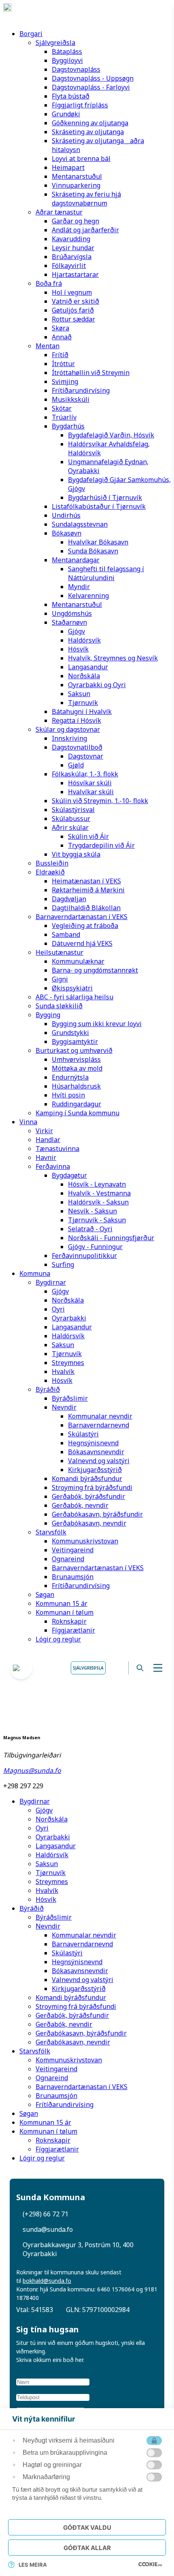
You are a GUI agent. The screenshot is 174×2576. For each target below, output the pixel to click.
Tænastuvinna (57, 1149)
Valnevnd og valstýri (99, 1461)
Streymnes (68, 1363)
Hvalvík (63, 1372)
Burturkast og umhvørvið (74, 1050)
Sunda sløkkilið (59, 1006)
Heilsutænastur (59, 952)
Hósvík (78, 649)
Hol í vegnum (72, 292)
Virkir (44, 1131)
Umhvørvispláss (76, 1059)
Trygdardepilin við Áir (101, 845)
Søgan (45, 1594)
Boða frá (49, 283)
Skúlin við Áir (88, 836)
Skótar (62, 408)
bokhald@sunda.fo (47, 2281)
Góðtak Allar (87, 2548)
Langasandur (88, 667)
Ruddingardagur (76, 1104)
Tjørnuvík (83, 703)
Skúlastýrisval (73, 810)
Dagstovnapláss (76, 69)
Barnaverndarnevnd (99, 1425)
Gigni (60, 979)
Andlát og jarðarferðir (85, 230)
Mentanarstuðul (77, 176)
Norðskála (84, 676)
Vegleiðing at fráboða (85, 926)
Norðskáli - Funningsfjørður (111, 1238)
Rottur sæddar (73, 319)
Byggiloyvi (67, 60)
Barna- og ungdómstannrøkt (95, 970)
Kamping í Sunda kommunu (77, 1113)
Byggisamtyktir (75, 1042)
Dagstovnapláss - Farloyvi (91, 87)
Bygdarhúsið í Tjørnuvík (105, 497)
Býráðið (48, 1389)
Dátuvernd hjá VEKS (82, 943)
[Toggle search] (140, 1668)
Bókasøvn (67, 533)
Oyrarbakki (69, 1318)
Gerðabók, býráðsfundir (88, 1496)
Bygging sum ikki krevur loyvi (97, 1024)
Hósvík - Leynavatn (97, 1184)
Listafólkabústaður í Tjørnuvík (99, 506)
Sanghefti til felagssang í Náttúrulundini (106, 573)
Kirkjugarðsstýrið (95, 1470)
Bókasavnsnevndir (96, 1452)
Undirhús (66, 515)
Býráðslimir (70, 1398)
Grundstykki (70, 1033)
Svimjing (65, 381)
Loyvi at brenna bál (81, 159)
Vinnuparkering (76, 185)
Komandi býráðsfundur (87, 1479)
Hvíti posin (68, 1095)
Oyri (58, 1309)
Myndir (79, 587)
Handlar (48, 1140)
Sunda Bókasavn (93, 551)
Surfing (63, 1264)
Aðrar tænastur (59, 212)
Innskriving (69, 738)
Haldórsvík (84, 640)
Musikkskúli (71, 399)
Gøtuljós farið (73, 310)
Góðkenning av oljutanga (90, 123)
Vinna (28, 1122)
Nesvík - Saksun (92, 1211)
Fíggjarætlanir (73, 1630)
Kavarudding (71, 239)
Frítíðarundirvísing (81, 390)
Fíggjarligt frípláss (80, 105)
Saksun (79, 694)
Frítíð (60, 355)
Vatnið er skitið (75, 301)
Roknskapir (69, 1621)
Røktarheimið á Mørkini (88, 890)
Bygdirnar (51, 1282)
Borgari (31, 34)
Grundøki (66, 114)
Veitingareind (73, 1550)
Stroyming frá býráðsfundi (92, 1487)
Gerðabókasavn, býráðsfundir (97, 1514)
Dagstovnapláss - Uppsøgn (93, 78)
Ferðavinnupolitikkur (84, 1256)
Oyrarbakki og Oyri (97, 685)
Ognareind (68, 1559)
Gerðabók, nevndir (80, 1505)
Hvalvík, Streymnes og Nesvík (113, 658)
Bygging (48, 1015)
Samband (66, 934)
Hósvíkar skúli (90, 783)
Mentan (48, 346)
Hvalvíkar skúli (91, 792)
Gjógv (76, 631)
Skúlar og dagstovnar (68, 729)
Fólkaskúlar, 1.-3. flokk (85, 774)
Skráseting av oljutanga (88, 132)
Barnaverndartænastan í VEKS (82, 917)
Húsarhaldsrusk (76, 1086)
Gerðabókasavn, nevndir (89, 1523)
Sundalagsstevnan (80, 524)
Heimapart (68, 167)
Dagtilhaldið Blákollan (86, 908)
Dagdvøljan (69, 899)
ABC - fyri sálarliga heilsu (74, 997)
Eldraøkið (50, 872)
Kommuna (35, 1273)
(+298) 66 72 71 (46, 2214)
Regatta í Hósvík (76, 720)
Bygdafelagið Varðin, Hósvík (111, 435)
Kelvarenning (88, 596)
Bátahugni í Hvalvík (82, 712)
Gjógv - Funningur (95, 1247)
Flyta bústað (71, 96)
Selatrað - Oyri (90, 1229)
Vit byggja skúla (76, 854)
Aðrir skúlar (70, 827)
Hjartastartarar (75, 274)
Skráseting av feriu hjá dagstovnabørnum (86, 199)
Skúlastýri (83, 1434)
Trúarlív (64, 417)
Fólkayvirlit (69, 266)
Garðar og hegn (75, 221)
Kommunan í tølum (65, 1612)
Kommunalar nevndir (100, 1416)
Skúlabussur (71, 819)
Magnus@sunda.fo (32, 1770)
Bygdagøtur (69, 1175)
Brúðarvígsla (72, 257)
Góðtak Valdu (87, 2528)
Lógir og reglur (58, 1639)
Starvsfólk (51, 1532)
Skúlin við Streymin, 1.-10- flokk (100, 801)
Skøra (60, 328)
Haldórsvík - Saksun (98, 1202)
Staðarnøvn (69, 622)
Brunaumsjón (73, 1577)
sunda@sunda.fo (48, 2229)
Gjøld (76, 765)
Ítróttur (63, 364)
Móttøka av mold (77, 1068)
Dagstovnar (86, 756)
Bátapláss (67, 51)
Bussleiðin (52, 863)
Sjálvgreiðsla (55, 43)
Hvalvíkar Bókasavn (98, 542)
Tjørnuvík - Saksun (97, 1220)
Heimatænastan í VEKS (86, 881)
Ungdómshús (72, 613)
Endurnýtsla (70, 1077)
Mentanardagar (76, 560)
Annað (62, 337)
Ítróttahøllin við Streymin (91, 373)
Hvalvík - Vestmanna (99, 1193)
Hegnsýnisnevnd (93, 1443)
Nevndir (64, 1407)
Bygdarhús (68, 426)
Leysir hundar (73, 248)
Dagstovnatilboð (77, 747)
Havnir (46, 1157)
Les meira (33, 2565)
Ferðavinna (53, 1166)
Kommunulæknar (78, 961)
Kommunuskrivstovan (85, 1541)
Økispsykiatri (72, 988)
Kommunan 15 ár (62, 1603)
